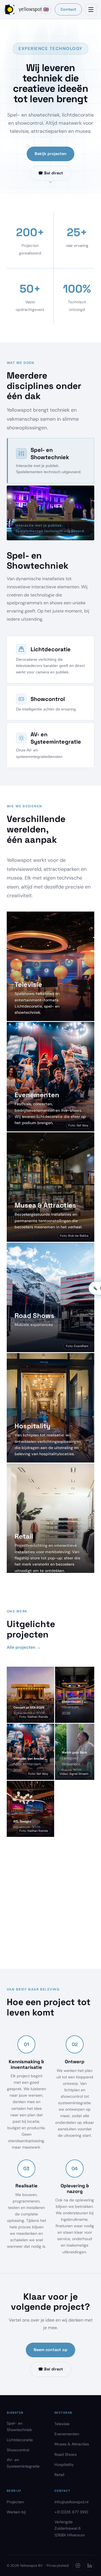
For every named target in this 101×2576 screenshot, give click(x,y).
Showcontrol (18, 2450)
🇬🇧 (46, 9)
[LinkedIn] (89, 2566)
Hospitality (64, 2465)
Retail (59, 2475)
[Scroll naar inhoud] (50, 182)
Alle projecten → (24, 1647)
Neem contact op (50, 2350)
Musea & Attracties (72, 2444)
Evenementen (67, 2434)
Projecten (15, 2502)
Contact (68, 9)
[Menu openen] (91, 10)
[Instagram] (78, 2566)
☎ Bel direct (51, 173)
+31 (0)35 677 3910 (71, 2512)
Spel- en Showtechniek (19, 2426)
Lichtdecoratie (20, 2440)
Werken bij (16, 2512)
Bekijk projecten (50, 154)
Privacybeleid (58, 2566)
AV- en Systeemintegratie (23, 2463)
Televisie (62, 2424)
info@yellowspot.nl (71, 2502)
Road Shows (66, 2454)
